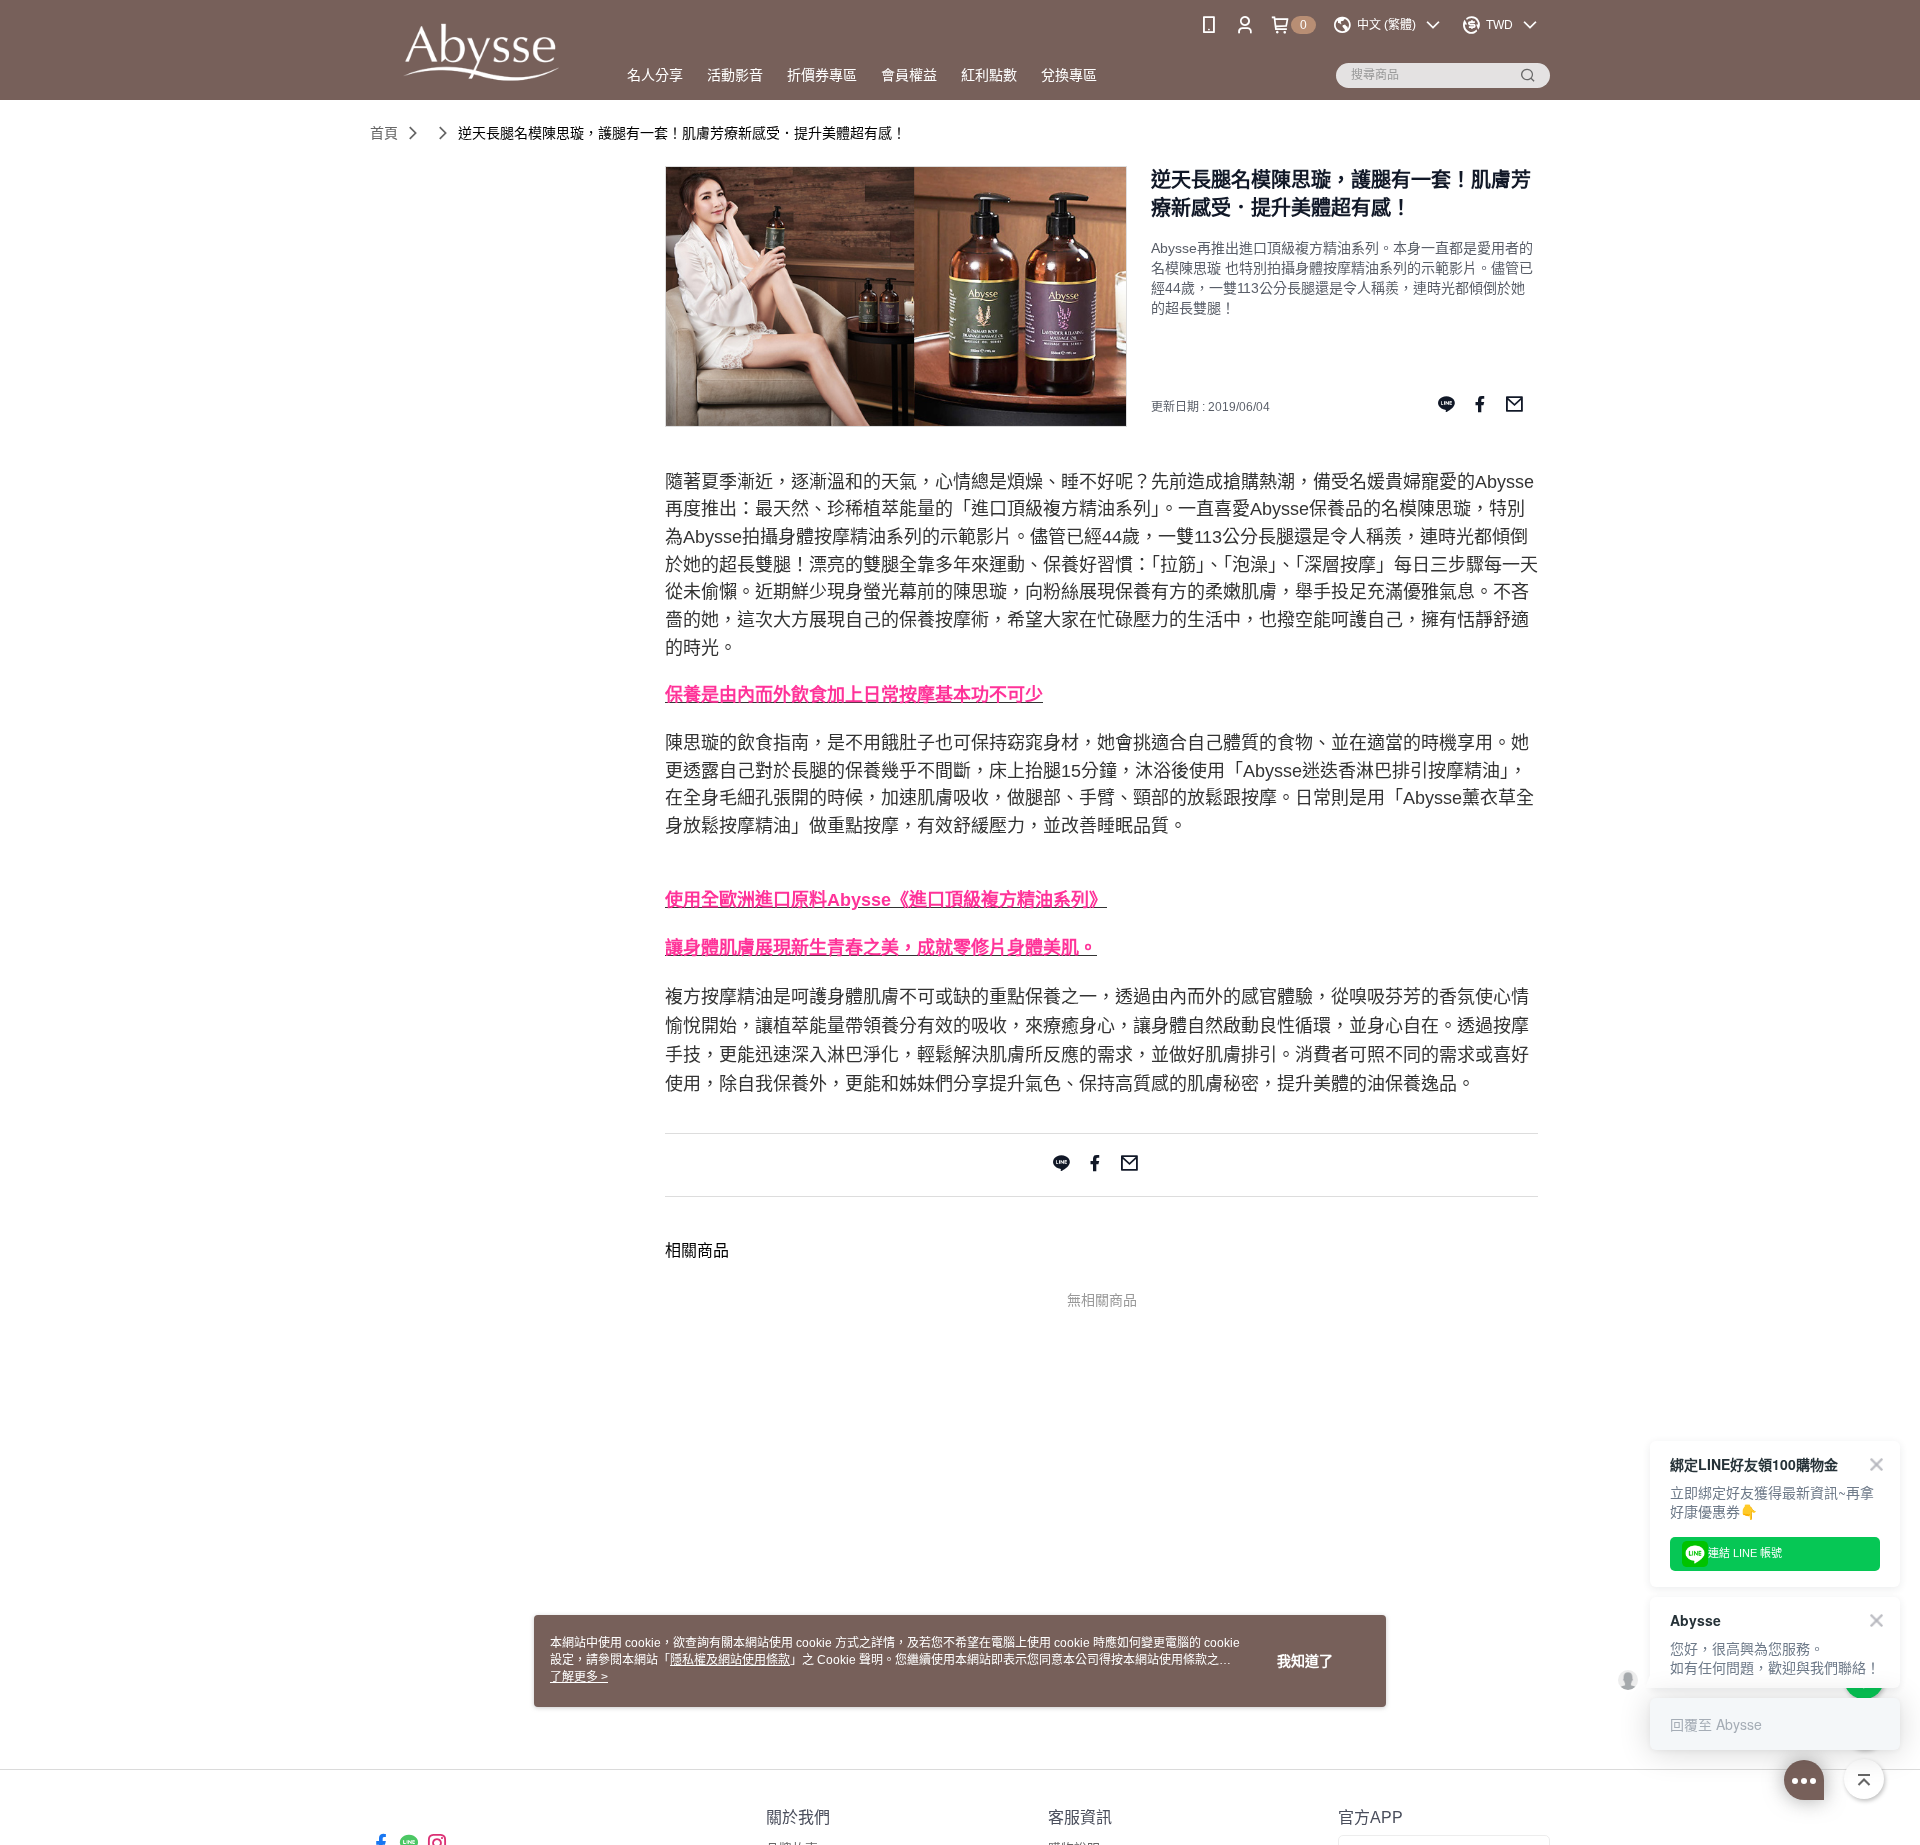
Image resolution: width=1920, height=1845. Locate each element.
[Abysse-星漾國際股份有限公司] (481, 52)
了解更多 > (579, 1677)
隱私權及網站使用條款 (730, 1660)
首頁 (384, 133)
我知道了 (1305, 1661)
